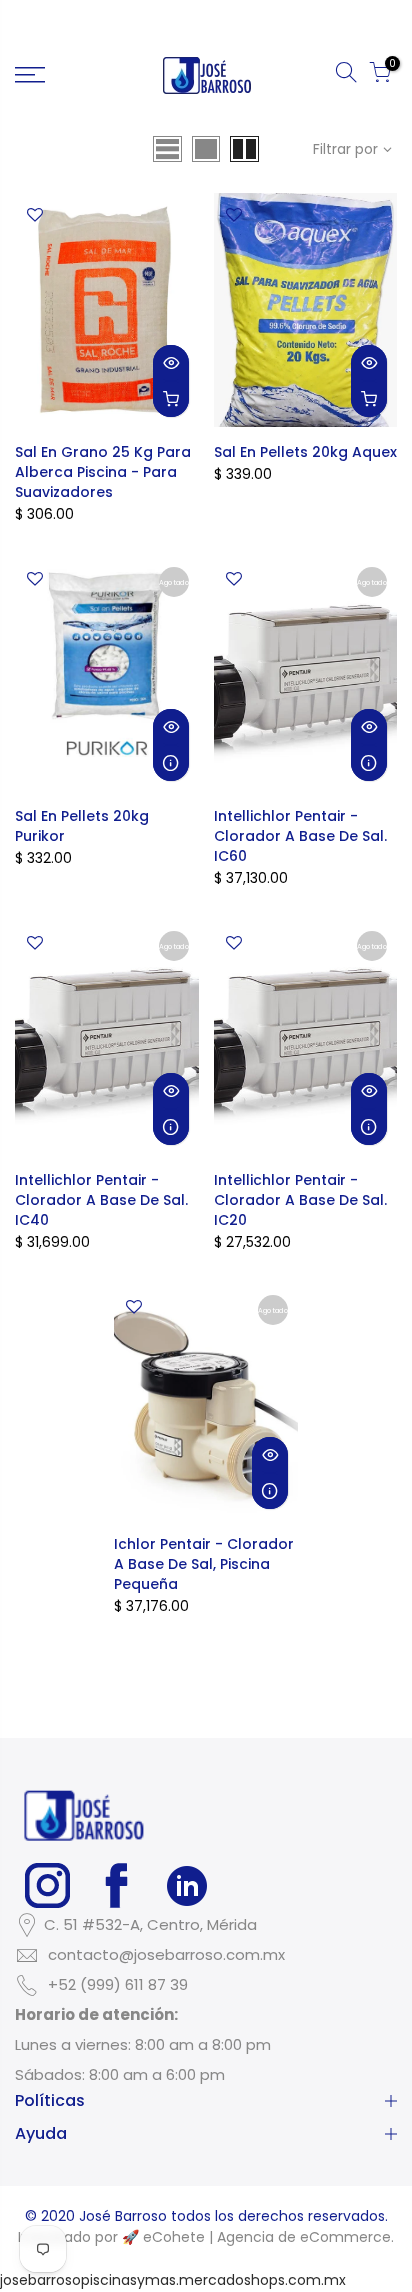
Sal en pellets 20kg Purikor (82, 826)
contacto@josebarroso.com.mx (166, 1954)
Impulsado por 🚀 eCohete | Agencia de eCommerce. (206, 2237)
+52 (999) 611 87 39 (118, 1984)
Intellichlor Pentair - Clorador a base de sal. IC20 (300, 1200)
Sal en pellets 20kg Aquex (305, 452)
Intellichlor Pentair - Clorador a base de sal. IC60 (300, 836)
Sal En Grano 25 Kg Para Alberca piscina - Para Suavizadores (103, 472)
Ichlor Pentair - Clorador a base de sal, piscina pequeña (204, 1564)
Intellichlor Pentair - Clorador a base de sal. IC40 (101, 1200)
